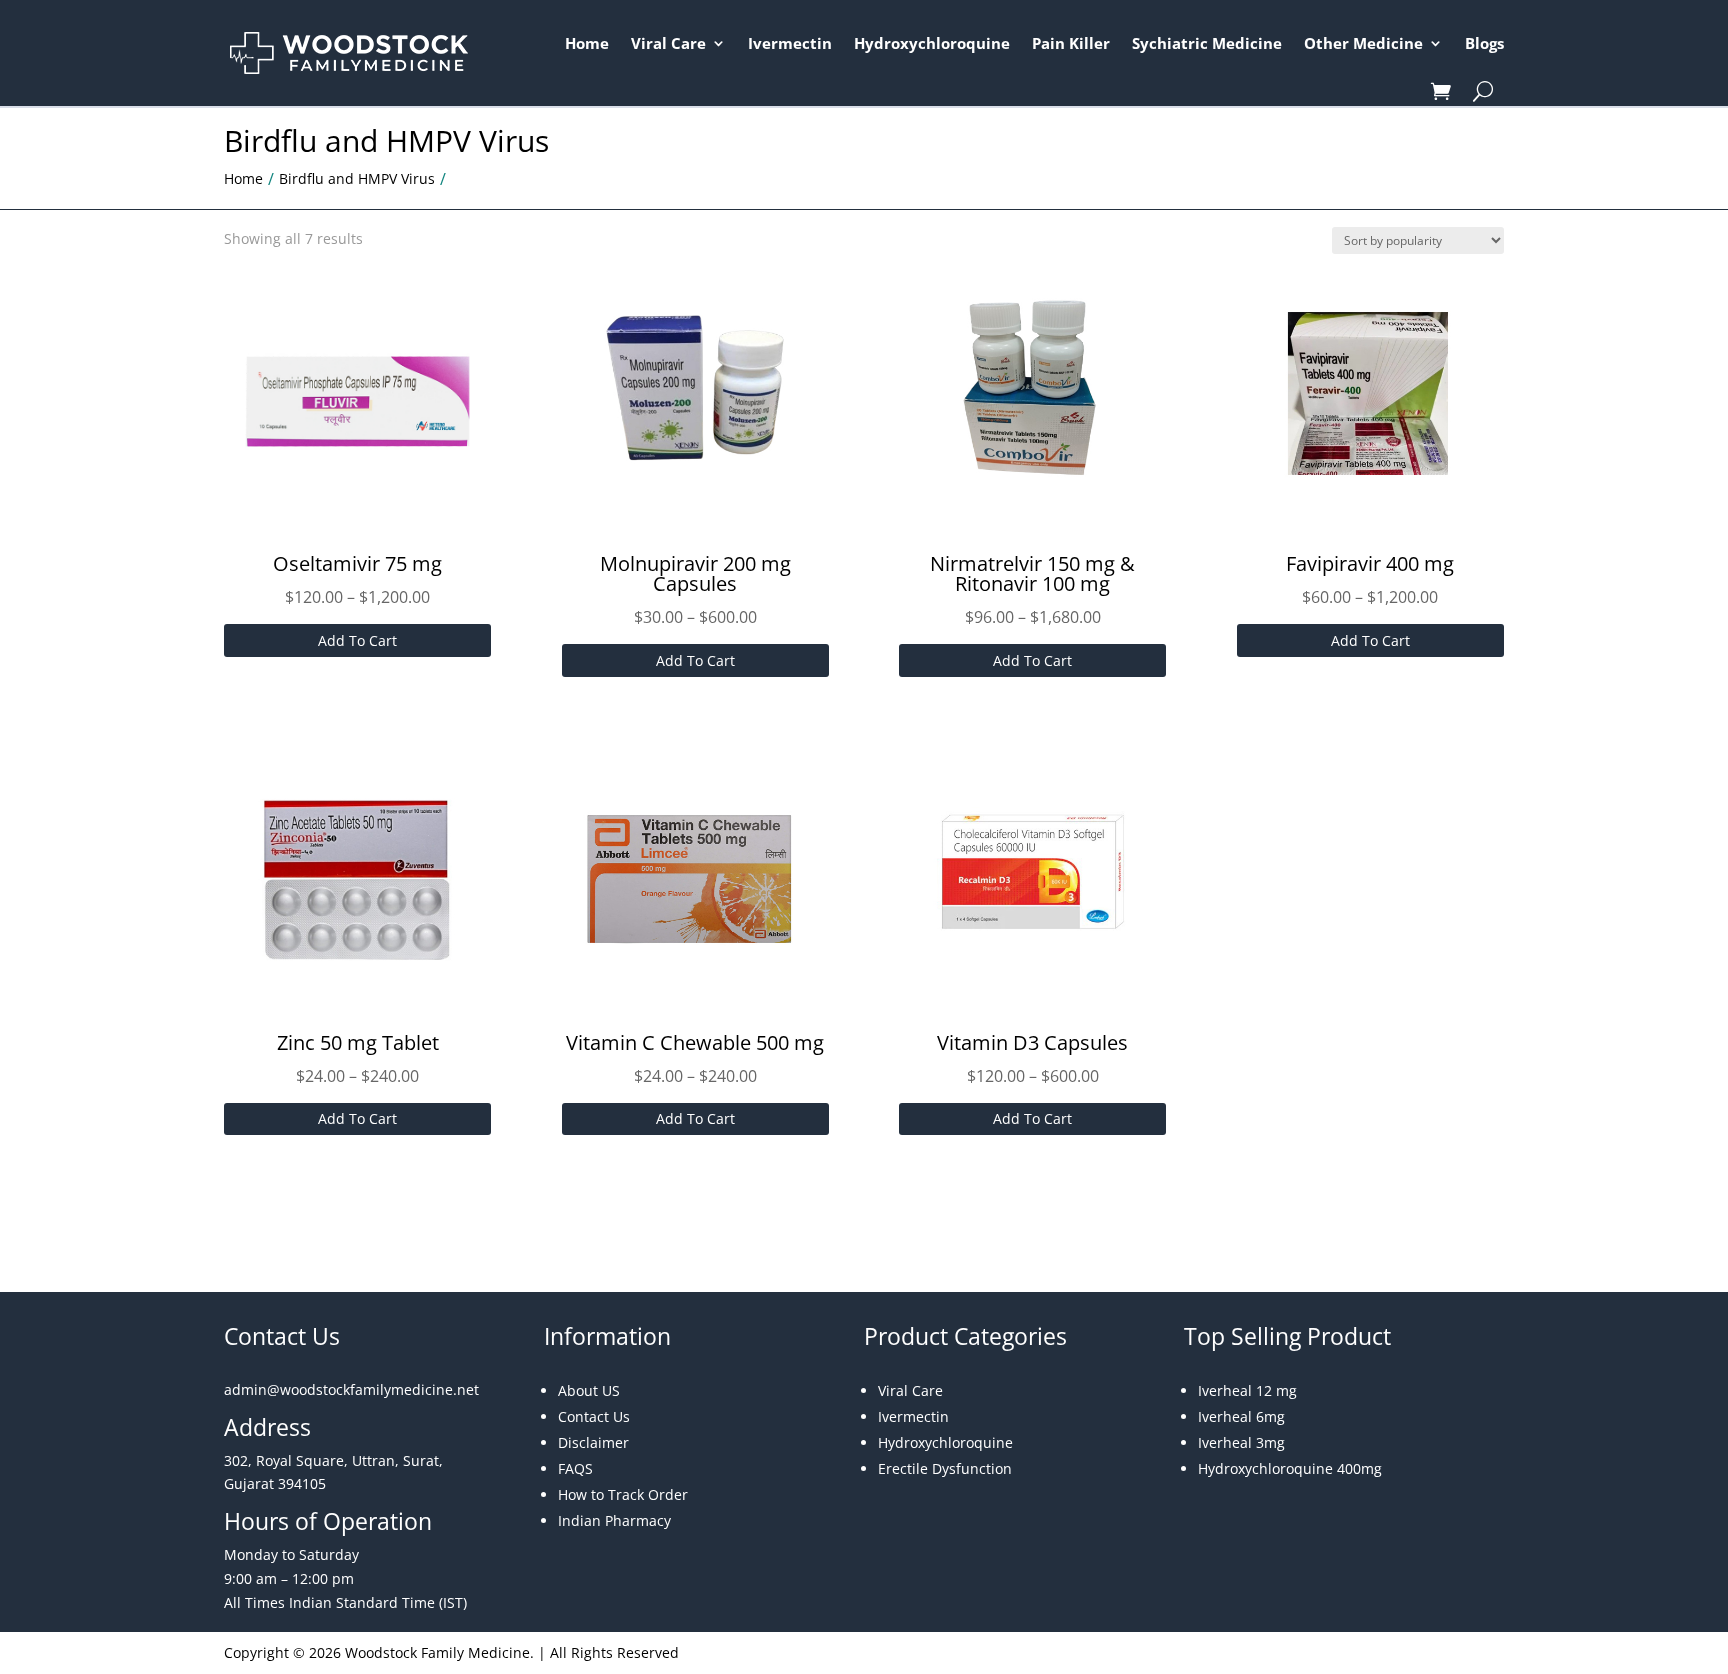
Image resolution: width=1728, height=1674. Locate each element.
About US (589, 1390)
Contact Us (594, 1416)
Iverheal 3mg (1241, 1442)
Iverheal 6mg (1241, 1416)
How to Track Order (623, 1494)
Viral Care (668, 43)
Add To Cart (357, 640)
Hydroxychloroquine (932, 43)
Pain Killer (1071, 43)
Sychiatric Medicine (1207, 43)
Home (587, 43)
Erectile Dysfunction (945, 1468)
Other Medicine (1363, 43)
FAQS (575, 1468)
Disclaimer (593, 1442)
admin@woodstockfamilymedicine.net (351, 1389)
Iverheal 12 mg (1247, 1390)
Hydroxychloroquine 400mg (1290, 1468)
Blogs (1484, 43)
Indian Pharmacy (614, 1520)
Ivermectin (790, 43)
